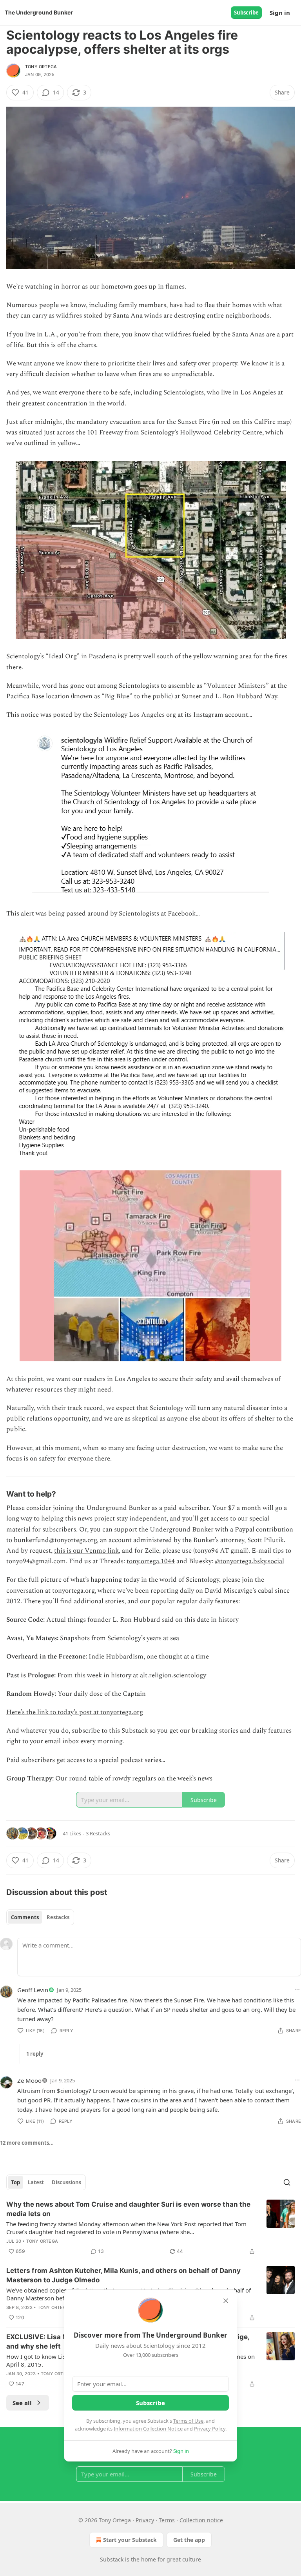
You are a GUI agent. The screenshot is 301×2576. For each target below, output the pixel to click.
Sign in (280, 13)
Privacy (145, 2520)
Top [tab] (15, 2182)
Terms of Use (188, 2421)
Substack (112, 2559)
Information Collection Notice (148, 2429)
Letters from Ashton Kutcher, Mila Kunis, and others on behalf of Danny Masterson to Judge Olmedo (123, 2275)
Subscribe (246, 13)
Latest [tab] (36, 2182)
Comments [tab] (25, 1917)
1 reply (35, 2054)
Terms (167, 2520)
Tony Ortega (41, 67)
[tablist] (40, 1917)
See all (22, 2403)
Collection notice (201, 2520)
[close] (226, 2301)
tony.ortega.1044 (151, 1561)
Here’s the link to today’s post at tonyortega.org (75, 1712)
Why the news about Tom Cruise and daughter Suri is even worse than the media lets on (128, 2209)
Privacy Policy (210, 2429)
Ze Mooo (29, 2080)
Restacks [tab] (58, 1917)
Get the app (189, 2540)
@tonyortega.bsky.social (249, 1561)
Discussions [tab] (66, 2182)
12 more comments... (27, 2143)
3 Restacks (98, 1833)
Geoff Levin (33, 1990)
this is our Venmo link (86, 1551)
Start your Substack (130, 2540)
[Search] (287, 2182)
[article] (150, 2228)
